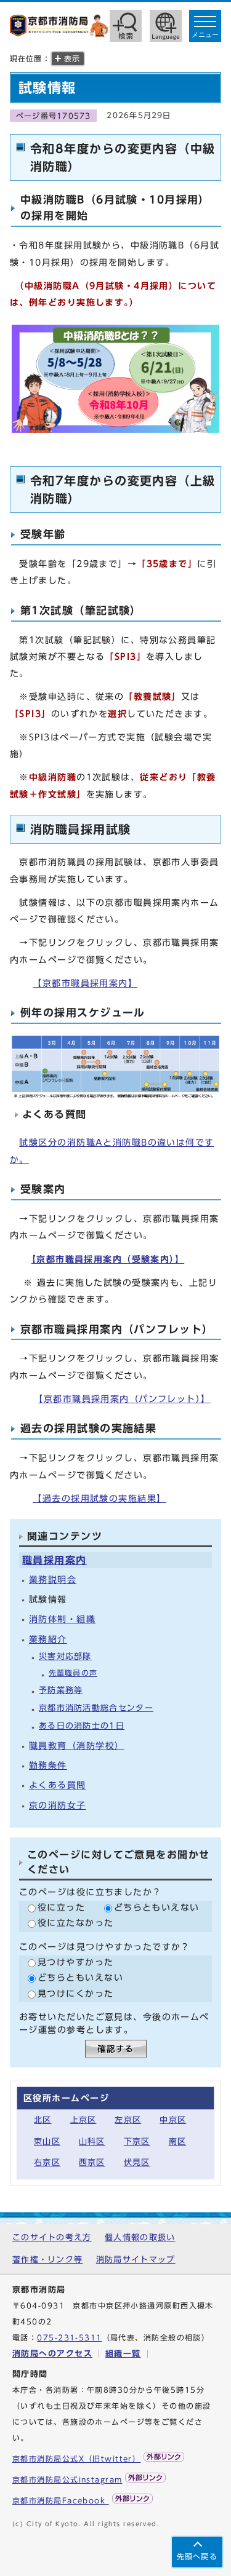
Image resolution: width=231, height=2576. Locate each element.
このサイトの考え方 (52, 2237)
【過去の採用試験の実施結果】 (99, 1498)
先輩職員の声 (73, 1673)
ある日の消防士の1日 (82, 1726)
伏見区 (137, 2162)
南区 (178, 2142)
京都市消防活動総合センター (96, 1708)
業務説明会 (53, 1579)
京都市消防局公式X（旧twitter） (76, 2459)
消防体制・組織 (62, 1619)
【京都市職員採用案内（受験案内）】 (108, 1259)
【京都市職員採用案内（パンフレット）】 (124, 1399)
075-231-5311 (69, 2338)
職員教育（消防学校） (76, 1746)
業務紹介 (48, 1639)
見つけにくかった (76, 1993)
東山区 (47, 2142)
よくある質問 (58, 1785)
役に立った (61, 1907)
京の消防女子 (58, 1805)
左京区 (128, 2120)
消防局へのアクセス (52, 2354)
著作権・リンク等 (47, 2260)
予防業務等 (61, 1690)
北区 (43, 2120)
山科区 (92, 2142)
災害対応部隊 (65, 1656)
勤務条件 (48, 1765)
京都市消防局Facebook (61, 2501)
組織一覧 (123, 2354)
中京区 (173, 2120)
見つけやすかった (76, 1962)
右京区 (47, 2162)
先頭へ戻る (197, 2557)
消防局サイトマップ (136, 2260)
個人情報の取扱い (140, 2237)
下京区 (137, 2142)
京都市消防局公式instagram (67, 2480)
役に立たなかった (76, 1923)
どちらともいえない (157, 1907)
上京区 (83, 2120)
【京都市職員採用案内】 (85, 983)
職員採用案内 (55, 1560)
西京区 (92, 2162)
